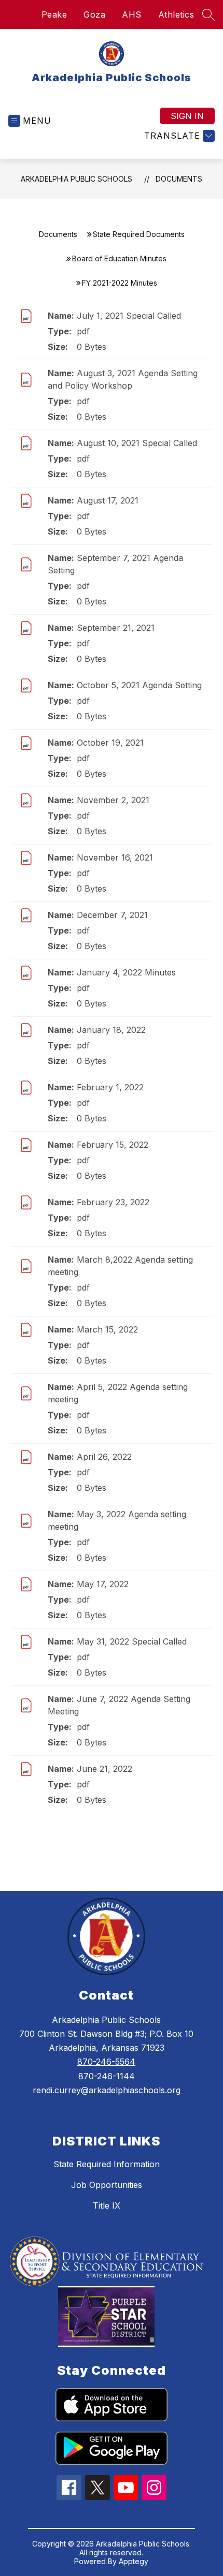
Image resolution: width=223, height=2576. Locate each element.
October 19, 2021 (110, 743)
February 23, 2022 (113, 1202)
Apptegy (134, 2561)
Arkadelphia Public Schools (76, 179)
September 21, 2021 (116, 628)
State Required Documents (139, 234)
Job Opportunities (107, 2185)
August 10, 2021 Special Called (137, 443)
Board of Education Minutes (119, 258)
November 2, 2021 (113, 800)
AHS (132, 14)
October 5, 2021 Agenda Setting (139, 685)
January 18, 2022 (111, 1030)
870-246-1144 (107, 2076)
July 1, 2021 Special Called (129, 316)
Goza (94, 14)
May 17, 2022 (103, 1584)
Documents (179, 179)
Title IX (107, 2205)
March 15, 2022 (107, 1329)
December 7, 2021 (112, 915)
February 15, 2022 (113, 1145)
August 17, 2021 (108, 500)
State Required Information (107, 2164)
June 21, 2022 (104, 1769)
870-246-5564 (106, 2062)
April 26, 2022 (104, 1457)
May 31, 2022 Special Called (132, 1641)
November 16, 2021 (115, 857)
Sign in (187, 116)
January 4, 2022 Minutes (126, 972)
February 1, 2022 (110, 1087)
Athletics (176, 14)
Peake (54, 14)
